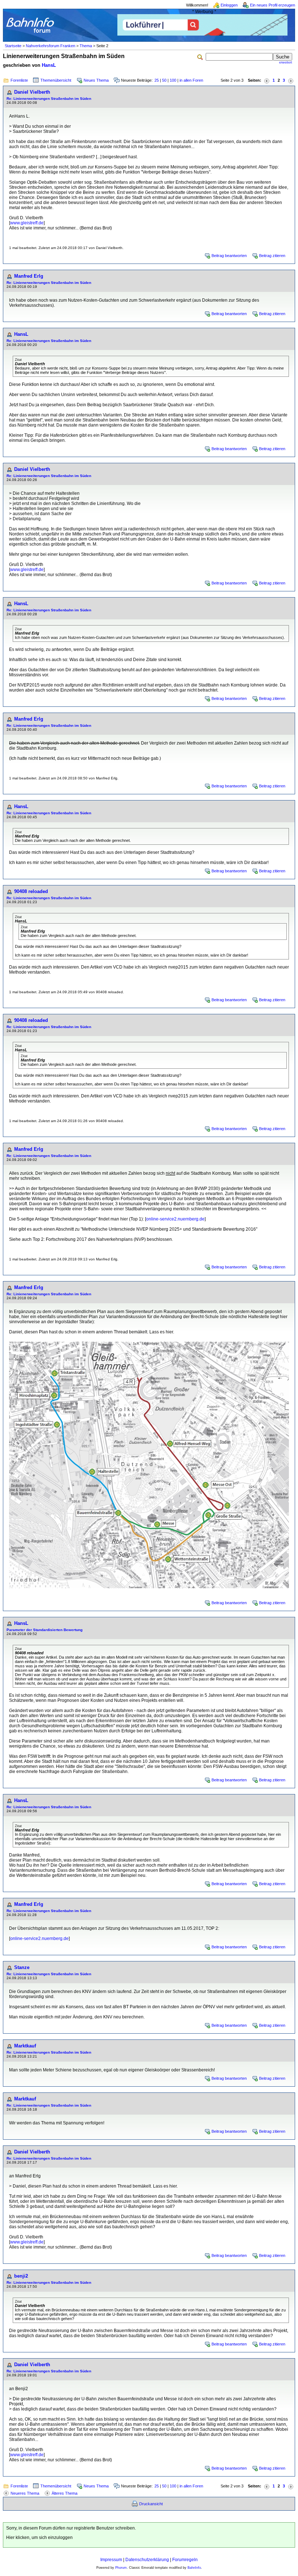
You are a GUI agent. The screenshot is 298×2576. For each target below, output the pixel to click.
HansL (49, 65)
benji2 (21, 2276)
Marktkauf (25, 2046)
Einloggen (229, 5)
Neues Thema (96, 80)
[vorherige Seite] (267, 80)
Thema (86, 46)
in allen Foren (191, 80)
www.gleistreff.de (27, 223)
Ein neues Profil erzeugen (273, 5)
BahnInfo (194, 2568)
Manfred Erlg (29, 276)
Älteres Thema (65, 2493)
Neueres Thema (25, 2493)
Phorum (121, 2568)
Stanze (22, 1967)
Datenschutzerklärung (147, 2560)
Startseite (13, 46)
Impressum (111, 2560)
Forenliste (19, 80)
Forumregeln (185, 2560)
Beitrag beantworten (229, 256)
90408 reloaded (31, 891)
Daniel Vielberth (32, 92)
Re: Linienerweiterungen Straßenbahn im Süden (49, 99)
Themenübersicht (56, 80)
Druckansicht (151, 2504)
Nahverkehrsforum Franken (51, 46)
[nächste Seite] (291, 80)
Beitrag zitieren (272, 256)
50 (164, 80)
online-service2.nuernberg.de (175, 1219)
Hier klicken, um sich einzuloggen (39, 2538)
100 (173, 80)
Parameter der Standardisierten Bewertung (45, 1630)
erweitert (286, 62)
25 (157, 80)
